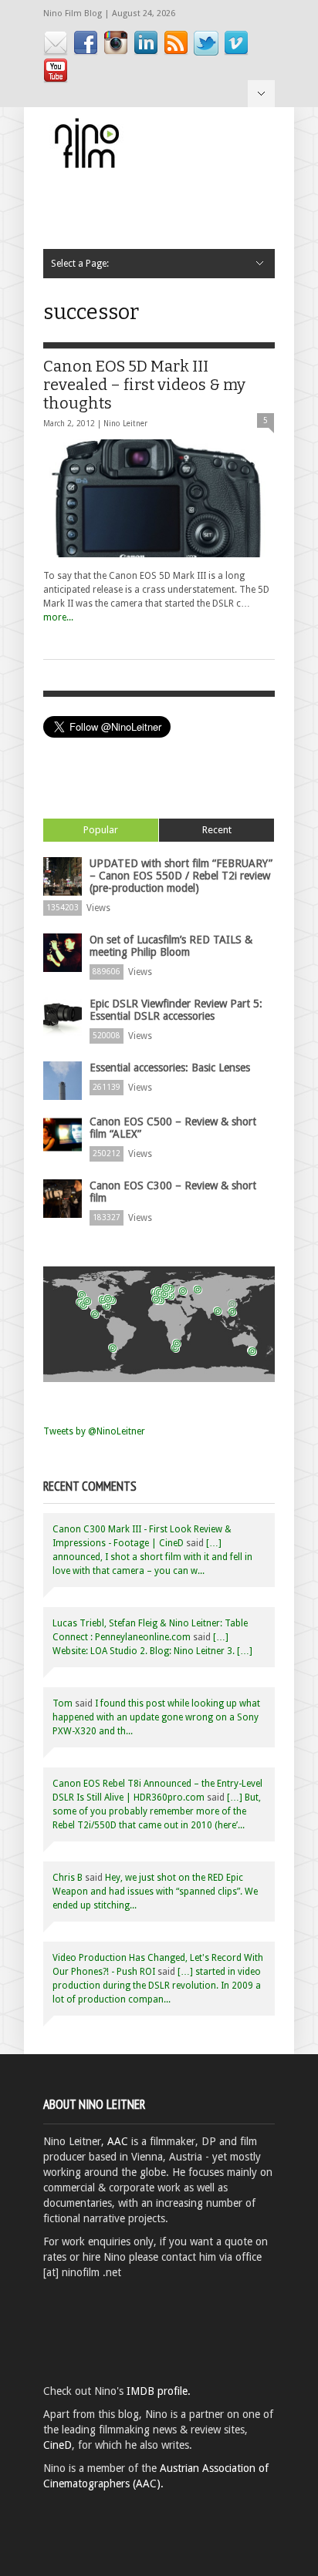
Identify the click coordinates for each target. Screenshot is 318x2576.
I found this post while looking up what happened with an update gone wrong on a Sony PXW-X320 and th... (156, 1717)
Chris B (68, 1878)
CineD (58, 2445)
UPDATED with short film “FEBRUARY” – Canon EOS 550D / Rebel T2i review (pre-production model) (181, 876)
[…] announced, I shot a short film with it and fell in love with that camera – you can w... (152, 1557)
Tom (63, 1703)
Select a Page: (261, 94)
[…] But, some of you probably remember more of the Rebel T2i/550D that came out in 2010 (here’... (157, 1811)
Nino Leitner (125, 424)
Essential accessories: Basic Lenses (170, 1068)
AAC (118, 2141)
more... (58, 617)
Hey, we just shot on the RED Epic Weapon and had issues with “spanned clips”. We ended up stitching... (155, 1892)
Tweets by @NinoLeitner (94, 1431)
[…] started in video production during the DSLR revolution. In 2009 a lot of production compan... (157, 1986)
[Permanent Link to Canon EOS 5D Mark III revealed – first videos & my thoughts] (159, 498)
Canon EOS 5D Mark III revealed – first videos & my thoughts (144, 385)
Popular (101, 830)
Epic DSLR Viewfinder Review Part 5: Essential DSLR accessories (176, 1010)
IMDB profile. (159, 2391)
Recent (217, 830)
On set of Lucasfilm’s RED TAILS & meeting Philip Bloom (171, 946)
